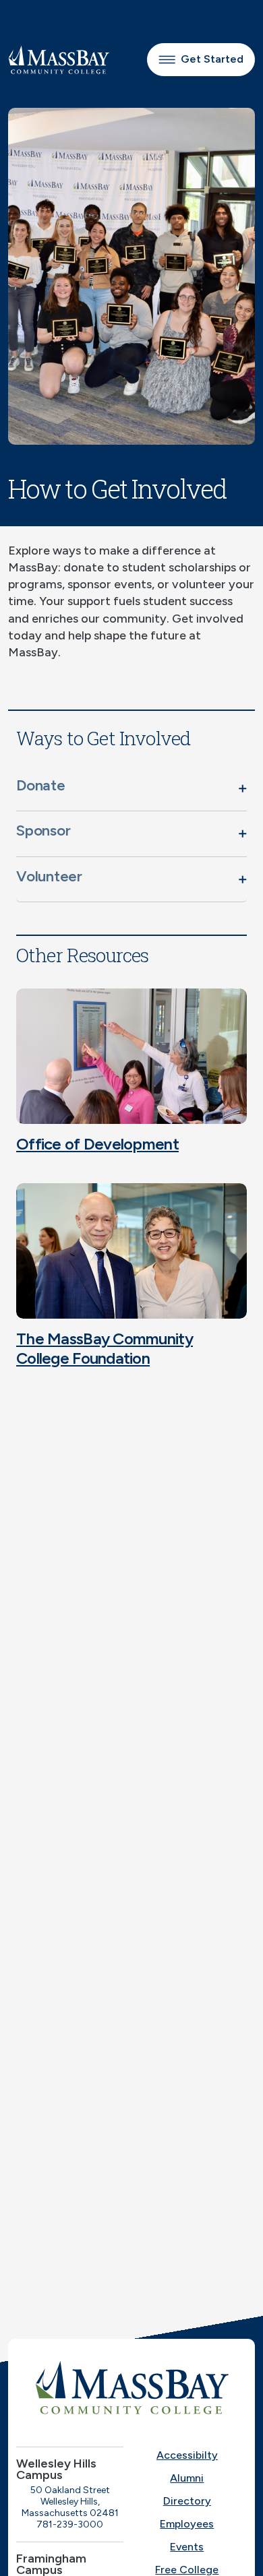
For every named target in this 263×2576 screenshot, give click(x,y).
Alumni (187, 2478)
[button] (131, 788)
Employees (187, 2524)
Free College (187, 2570)
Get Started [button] (212, 59)
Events (187, 2547)
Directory (187, 2501)
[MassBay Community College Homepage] (59, 60)
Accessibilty (187, 2455)
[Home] (132, 2387)
